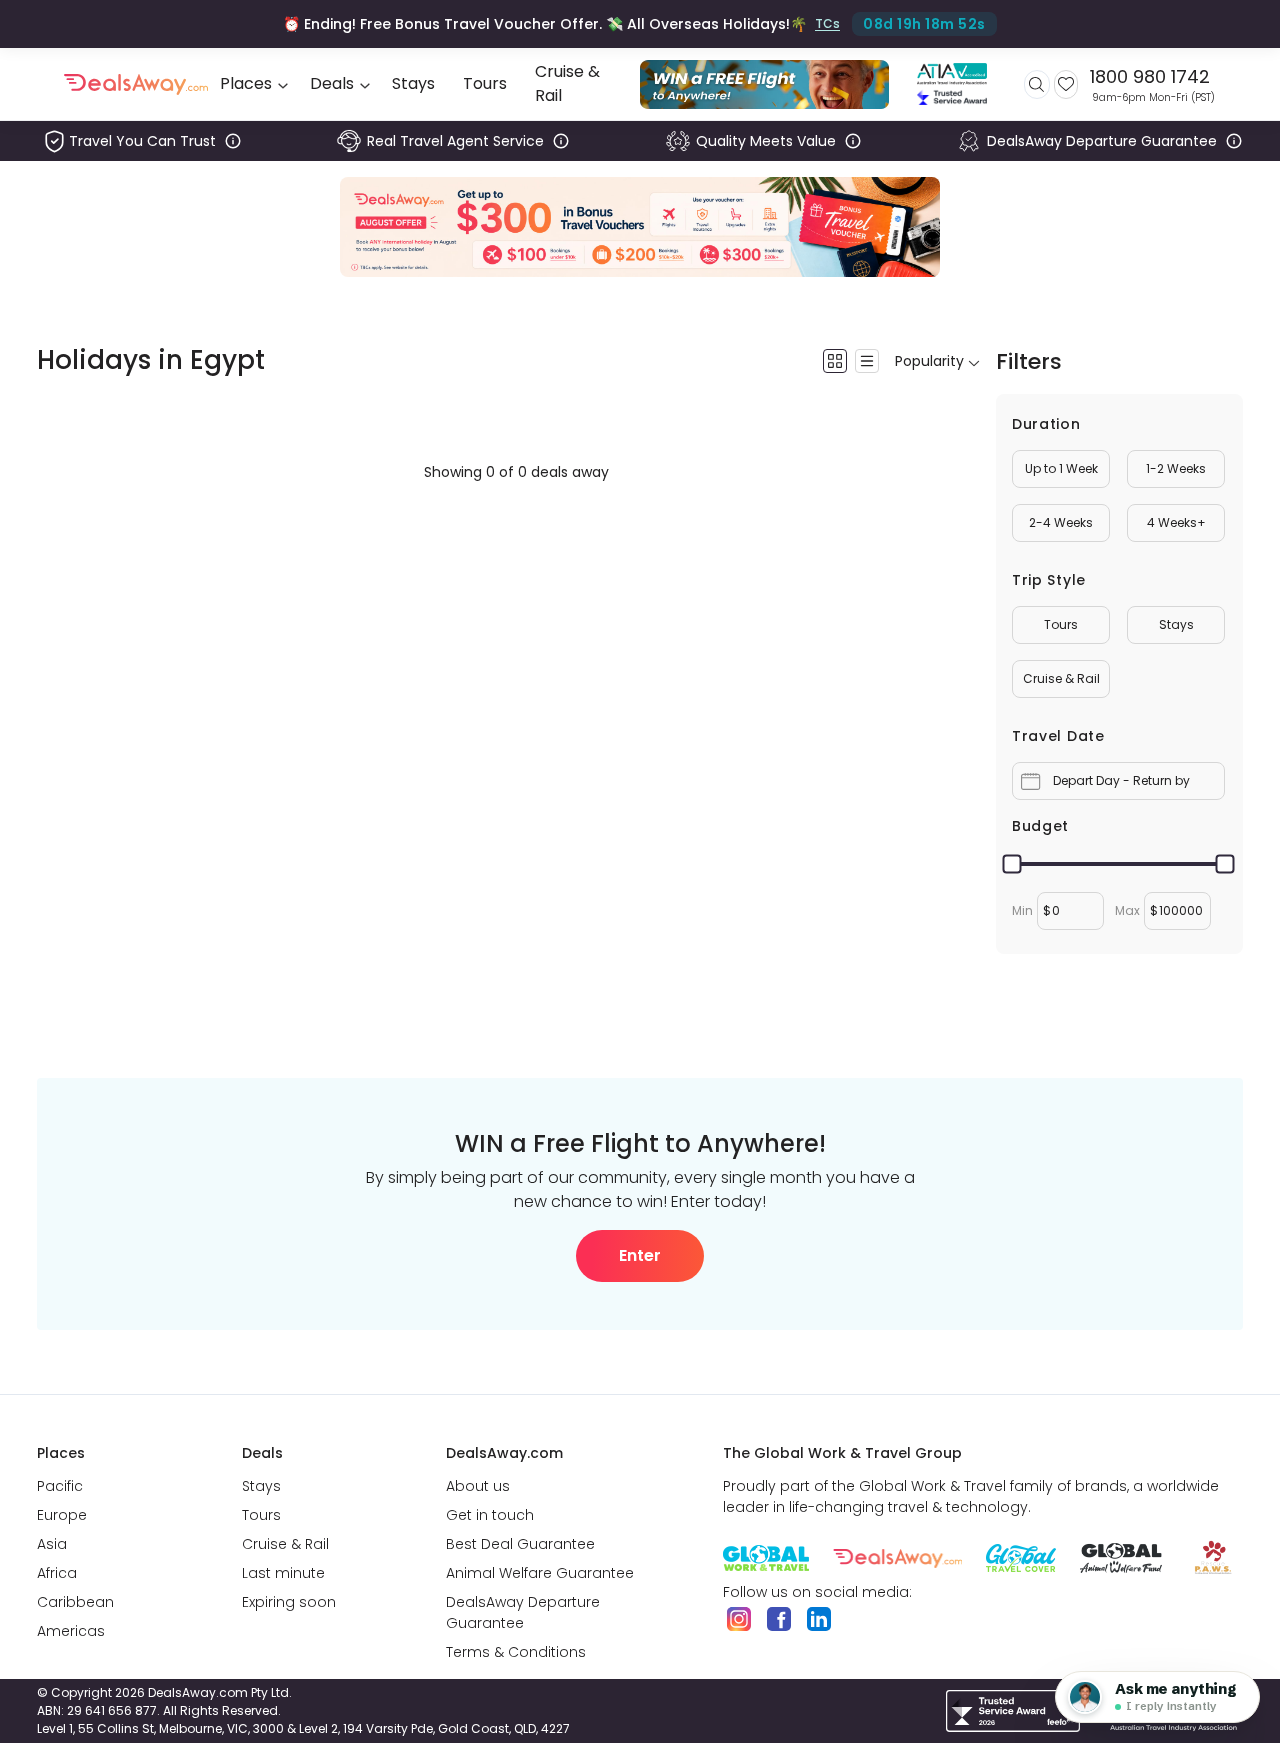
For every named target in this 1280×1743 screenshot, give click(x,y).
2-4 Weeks (1061, 522)
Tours (1061, 624)
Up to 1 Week (1061, 468)
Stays (1176, 624)
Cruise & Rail (1061, 678)
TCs (827, 23)
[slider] (1012, 864)
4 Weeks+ (1176, 522)
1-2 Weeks (1176, 468)
